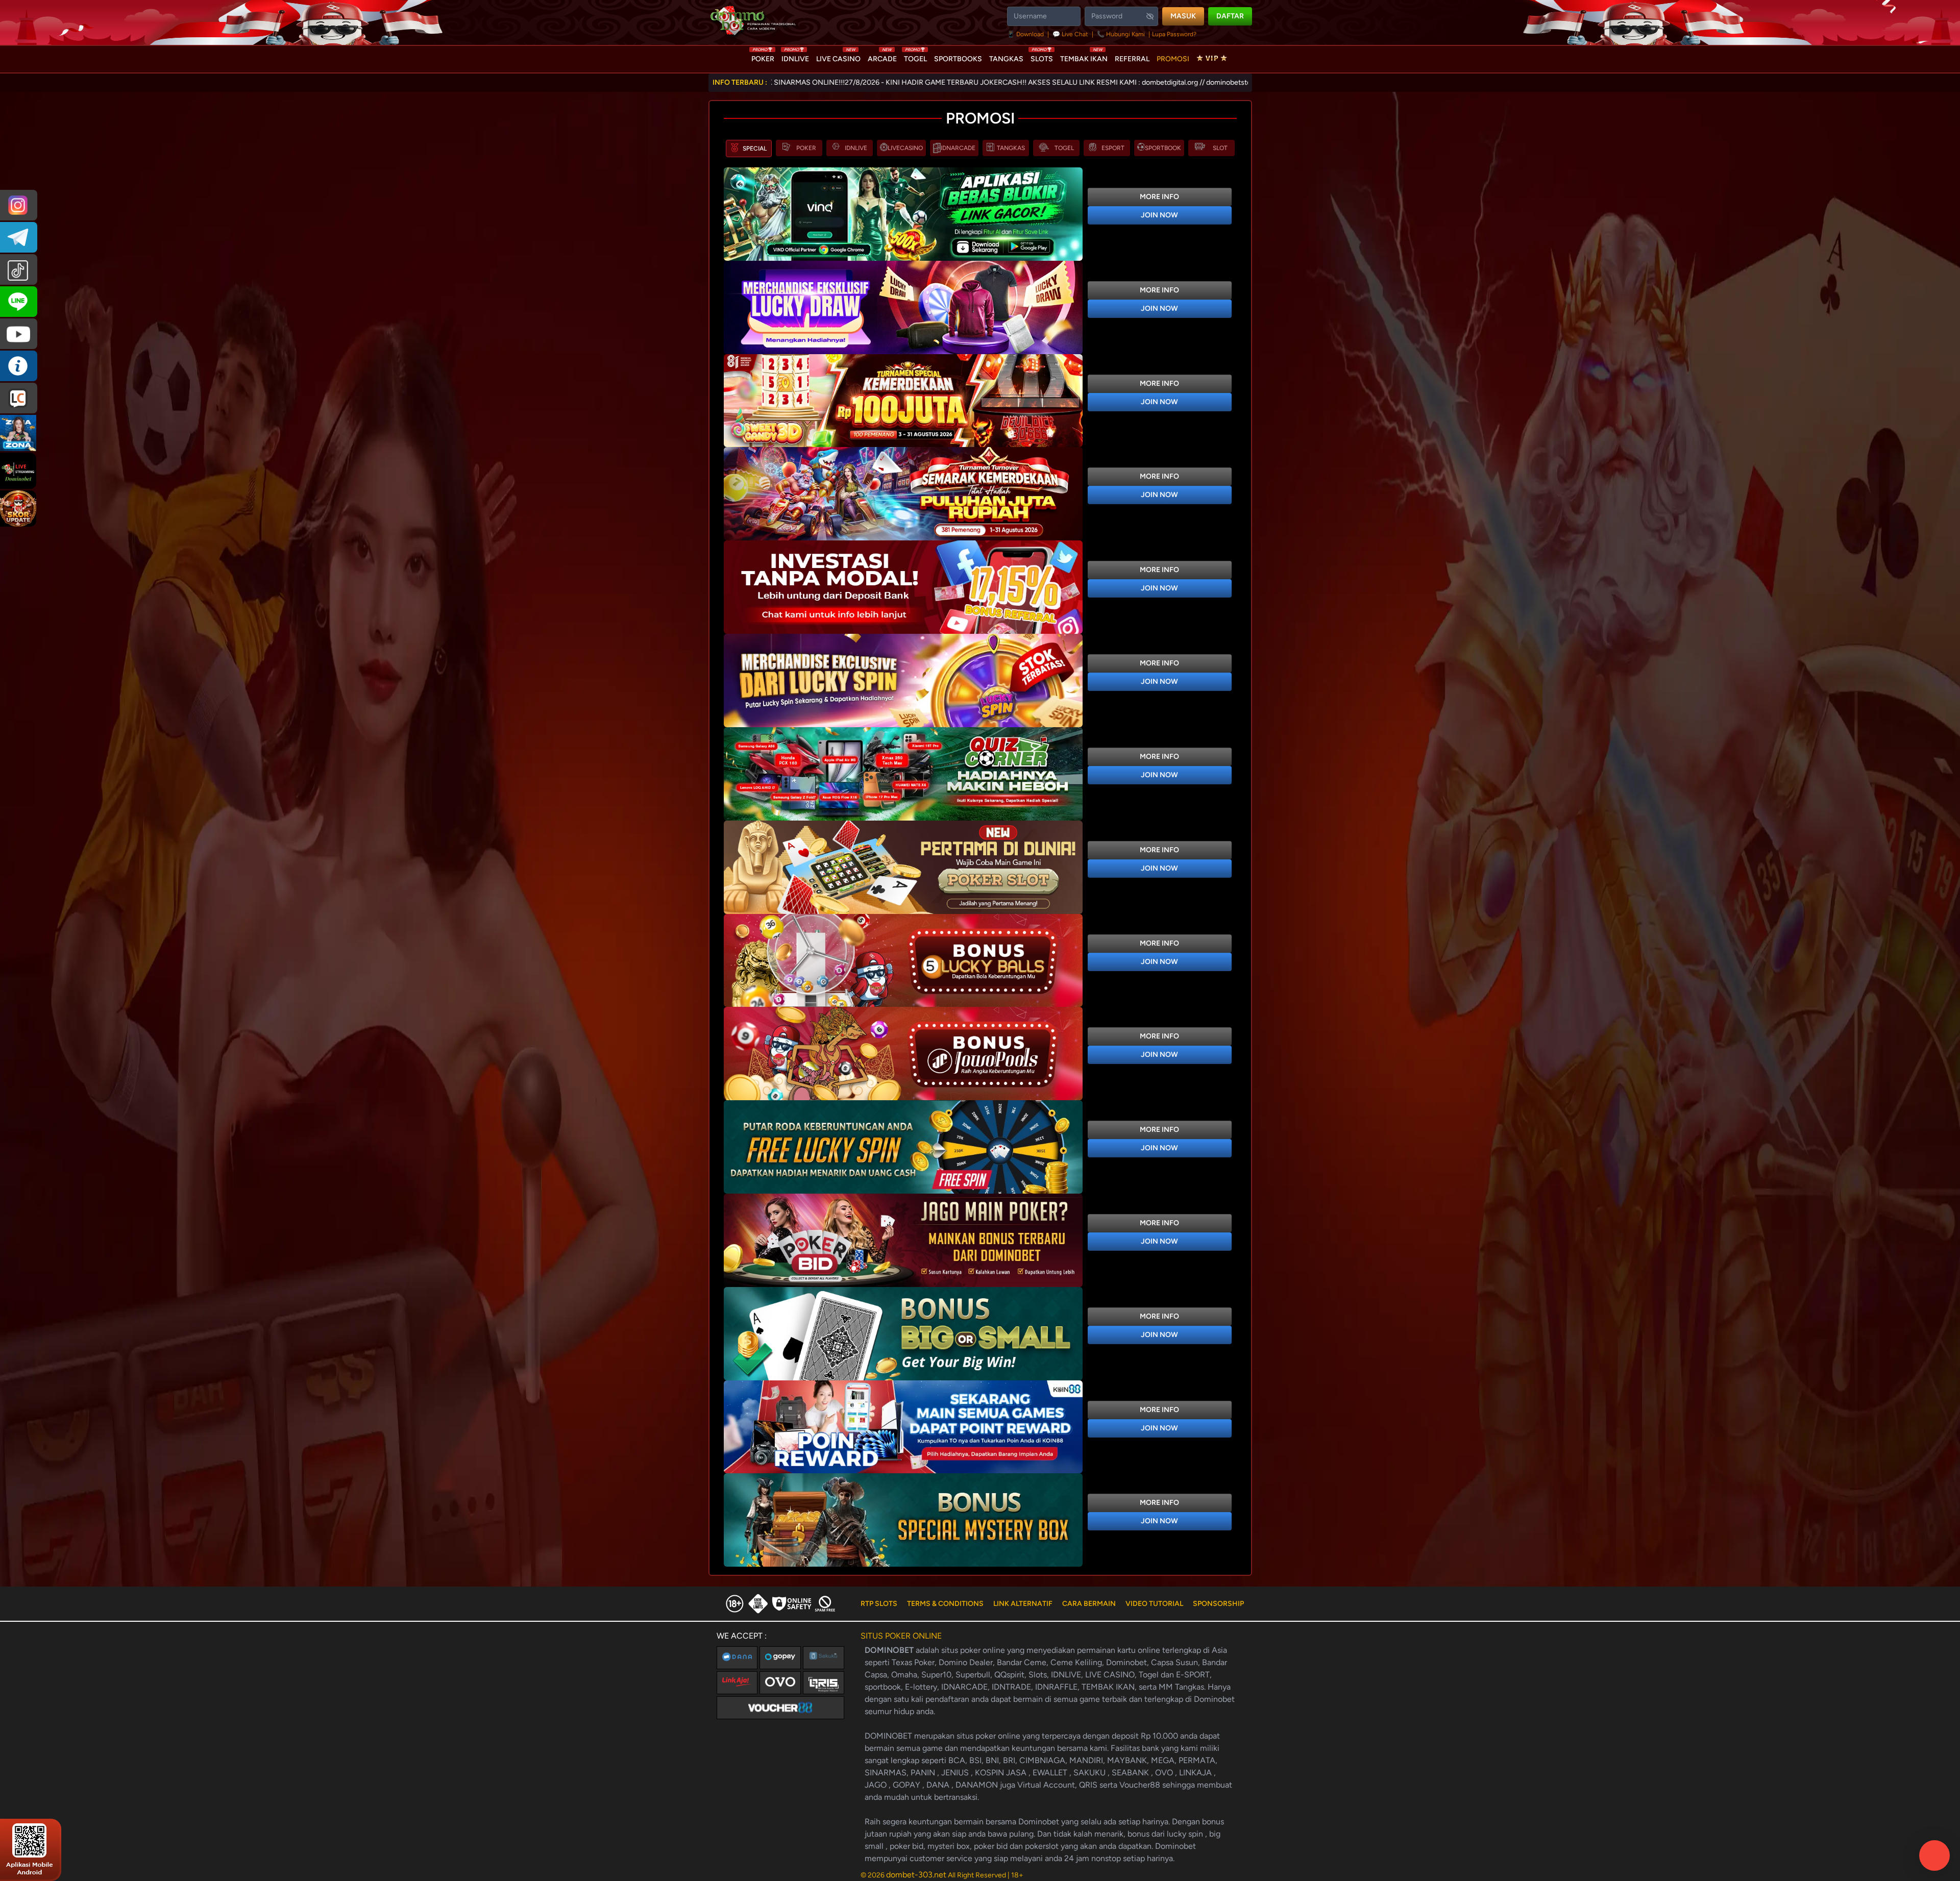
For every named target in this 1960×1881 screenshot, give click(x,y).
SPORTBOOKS (958, 59)
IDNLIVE (795, 57)
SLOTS (1042, 57)
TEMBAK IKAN (1084, 57)
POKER (763, 57)
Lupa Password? (1174, 34)
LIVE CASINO (838, 57)
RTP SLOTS (879, 1604)
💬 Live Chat (1070, 34)
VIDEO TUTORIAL (1154, 1604)
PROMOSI (1173, 59)
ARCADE (882, 57)
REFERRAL (1132, 59)
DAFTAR (1230, 16)
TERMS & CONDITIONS (945, 1604)
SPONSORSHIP (1218, 1604)
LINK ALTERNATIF (1023, 1604)
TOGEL (915, 57)
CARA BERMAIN (1089, 1604)
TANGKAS (1006, 59)
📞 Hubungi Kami (1121, 34)
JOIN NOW (1159, 215)
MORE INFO (1159, 197)
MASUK (1183, 16)
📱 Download (1026, 34)
